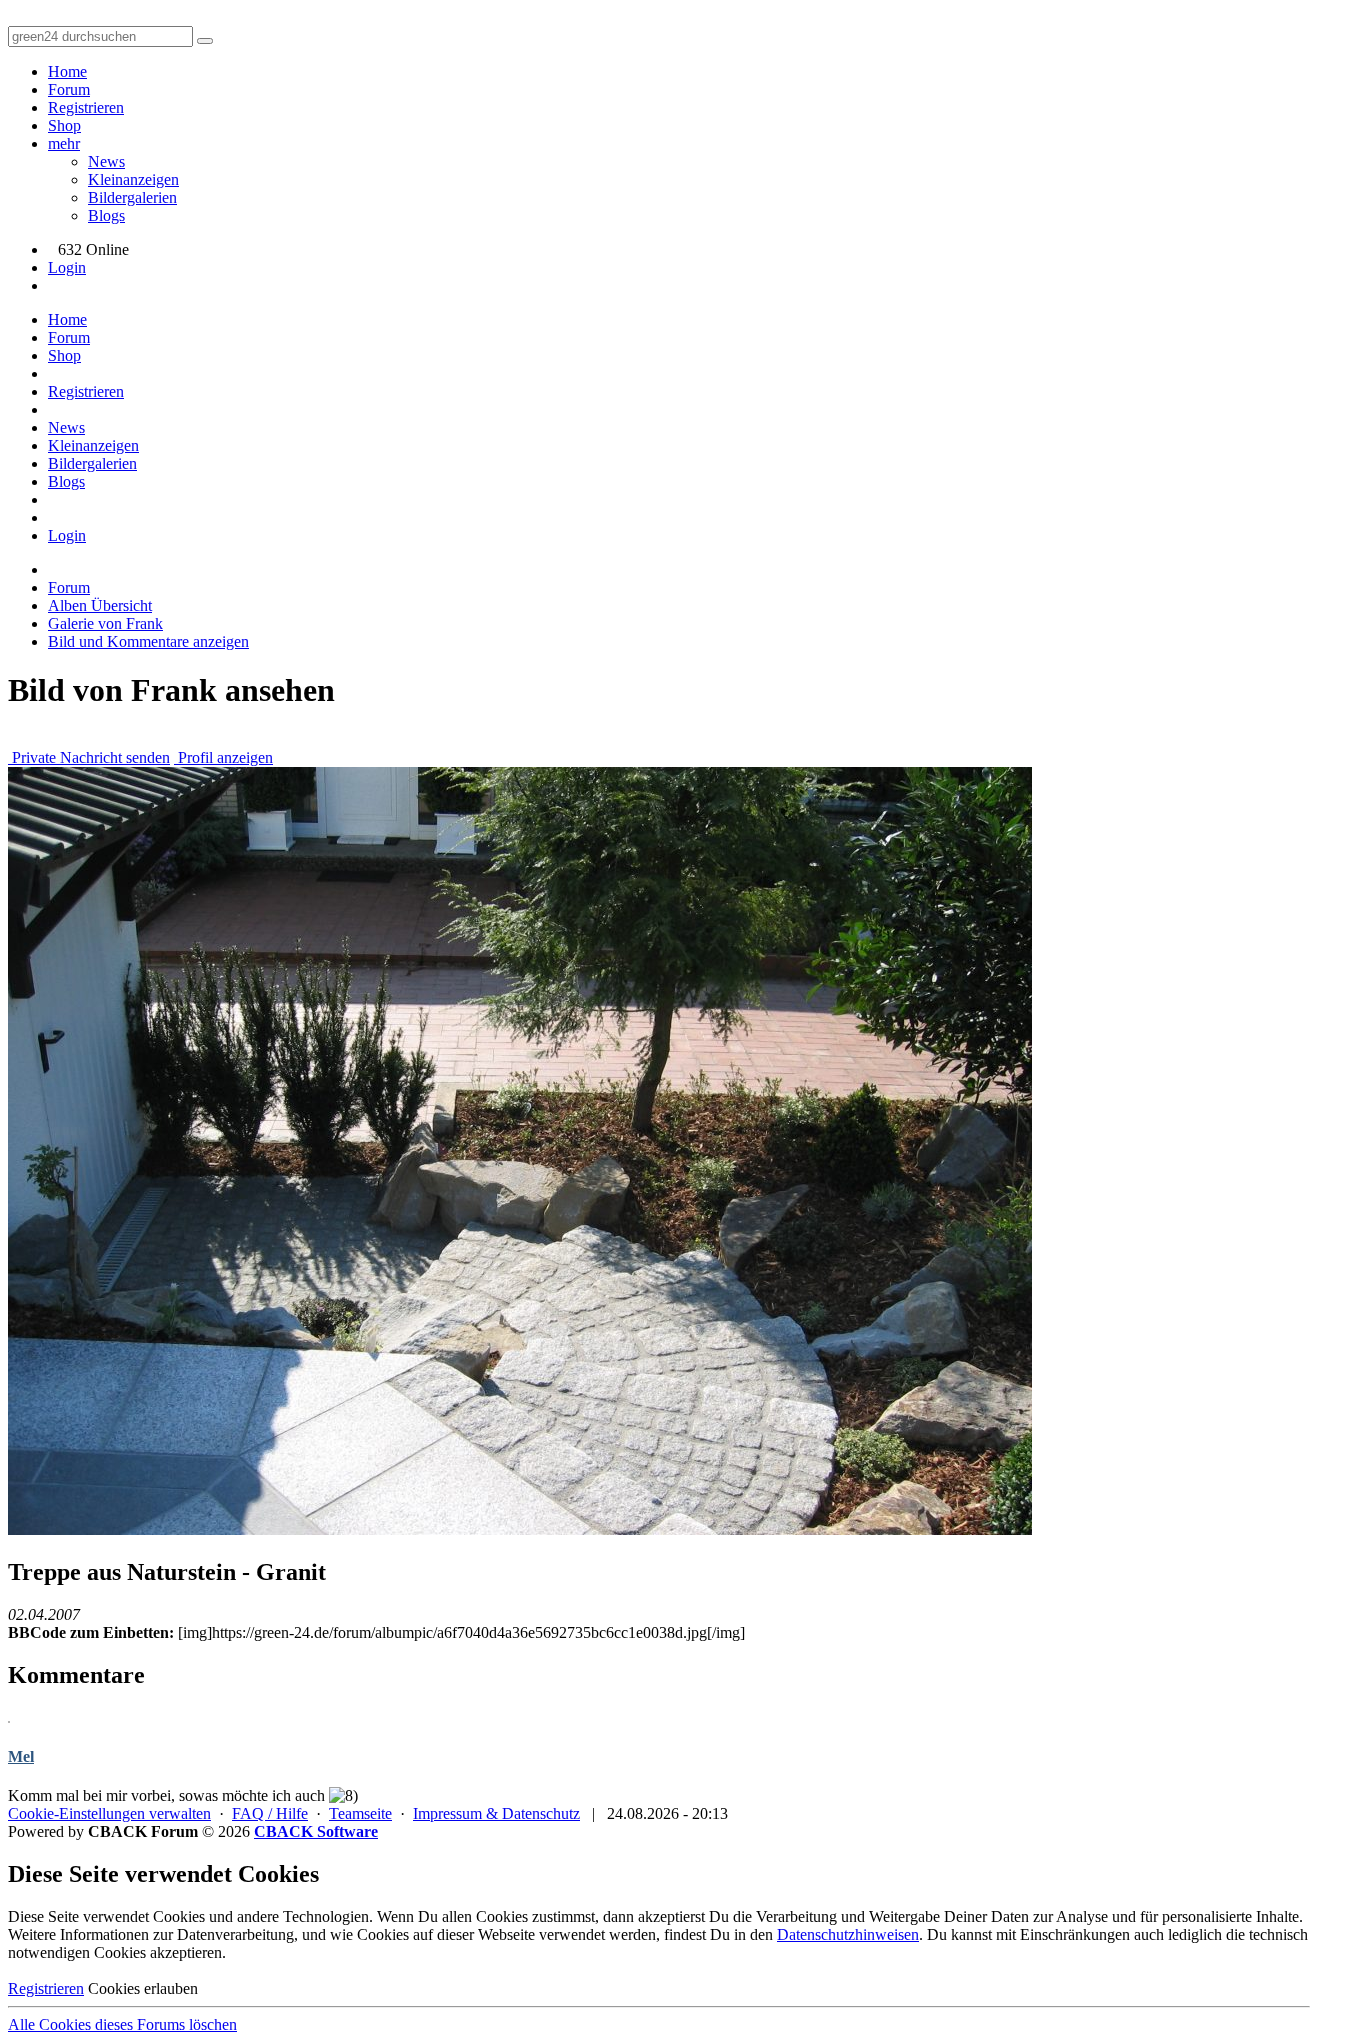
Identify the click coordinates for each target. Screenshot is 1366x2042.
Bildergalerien (132, 197)
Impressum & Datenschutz (496, 1813)
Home (67, 71)
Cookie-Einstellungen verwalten (109, 1813)
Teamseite (360, 1813)
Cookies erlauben (143, 1988)
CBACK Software (316, 1831)
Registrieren (86, 107)
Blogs (106, 215)
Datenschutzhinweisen (848, 1934)
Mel (21, 1756)
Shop (64, 125)
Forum (69, 89)
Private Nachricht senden (89, 757)
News (106, 161)
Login (67, 267)
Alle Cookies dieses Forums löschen (122, 2024)
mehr (64, 143)
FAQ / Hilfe (270, 1813)
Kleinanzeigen (133, 179)
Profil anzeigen (223, 757)
